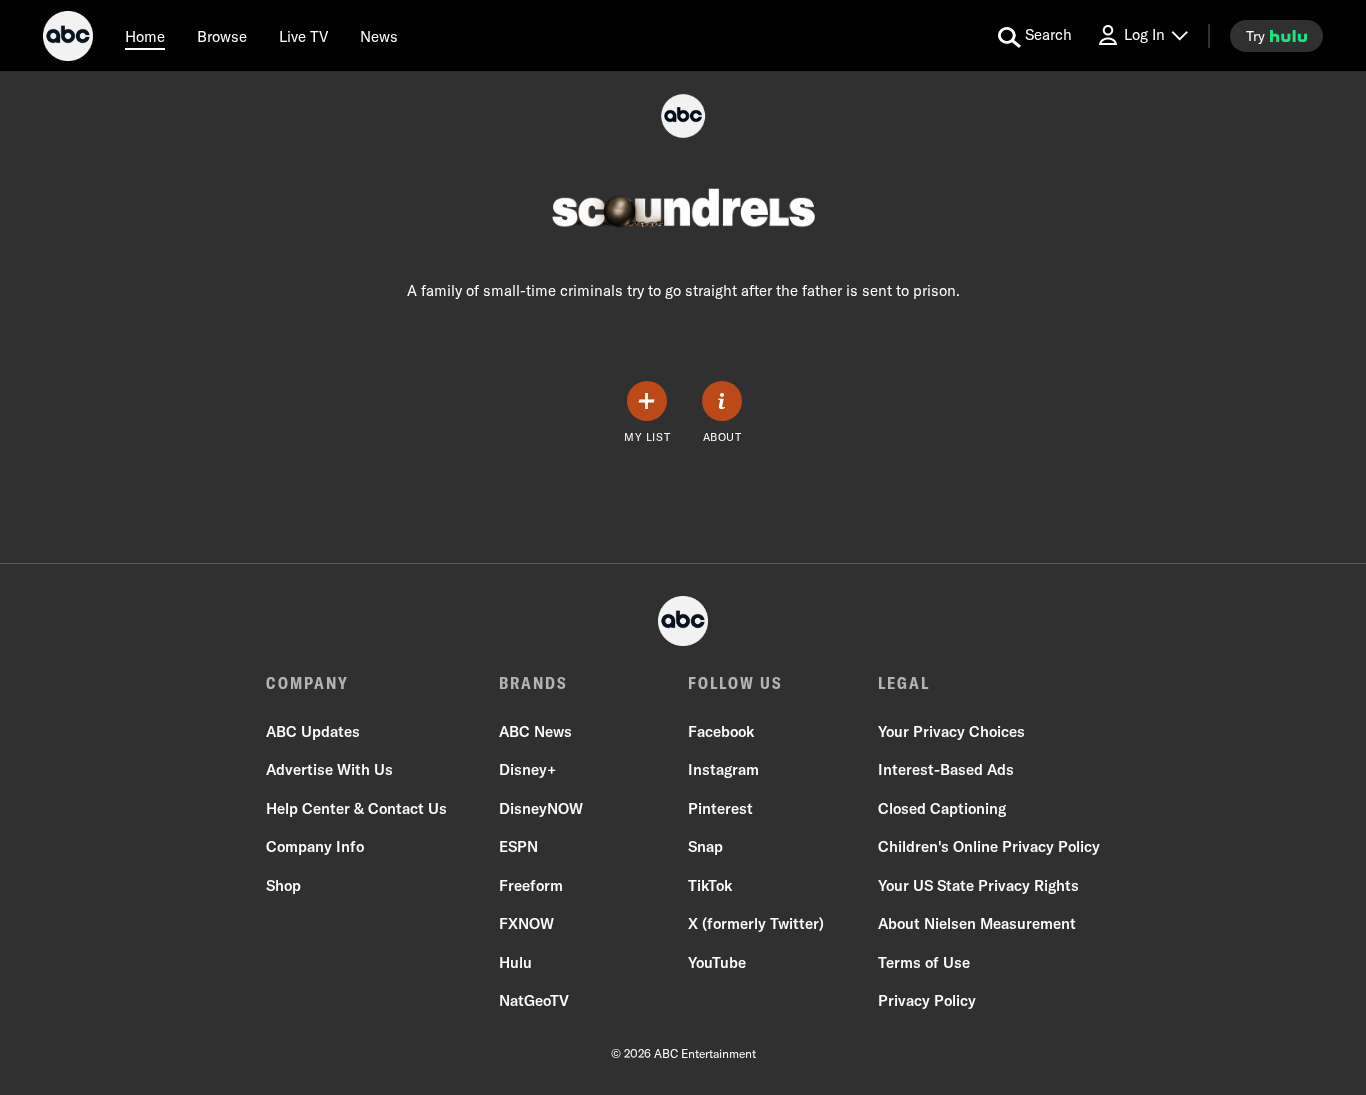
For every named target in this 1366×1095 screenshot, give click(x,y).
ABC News (535, 731)
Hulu (515, 962)
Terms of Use (924, 962)
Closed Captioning (942, 808)
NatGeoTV (534, 1000)
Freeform (531, 885)
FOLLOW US (735, 683)
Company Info (315, 846)
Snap (705, 846)
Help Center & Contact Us (356, 808)
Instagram (723, 769)
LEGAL (904, 683)
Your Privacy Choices (951, 731)
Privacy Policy (927, 1000)
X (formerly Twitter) (756, 923)
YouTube (717, 962)
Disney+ (527, 769)
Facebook (721, 731)
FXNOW (526, 923)
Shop (283, 885)
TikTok (710, 885)
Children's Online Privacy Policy (989, 846)
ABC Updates (313, 731)
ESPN (518, 846)
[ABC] (68, 39)
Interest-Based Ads (946, 769)
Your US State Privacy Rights (978, 885)
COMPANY (307, 683)
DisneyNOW (541, 808)
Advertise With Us (329, 769)
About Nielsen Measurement (977, 923)
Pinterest (720, 808)
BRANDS (533, 683)
